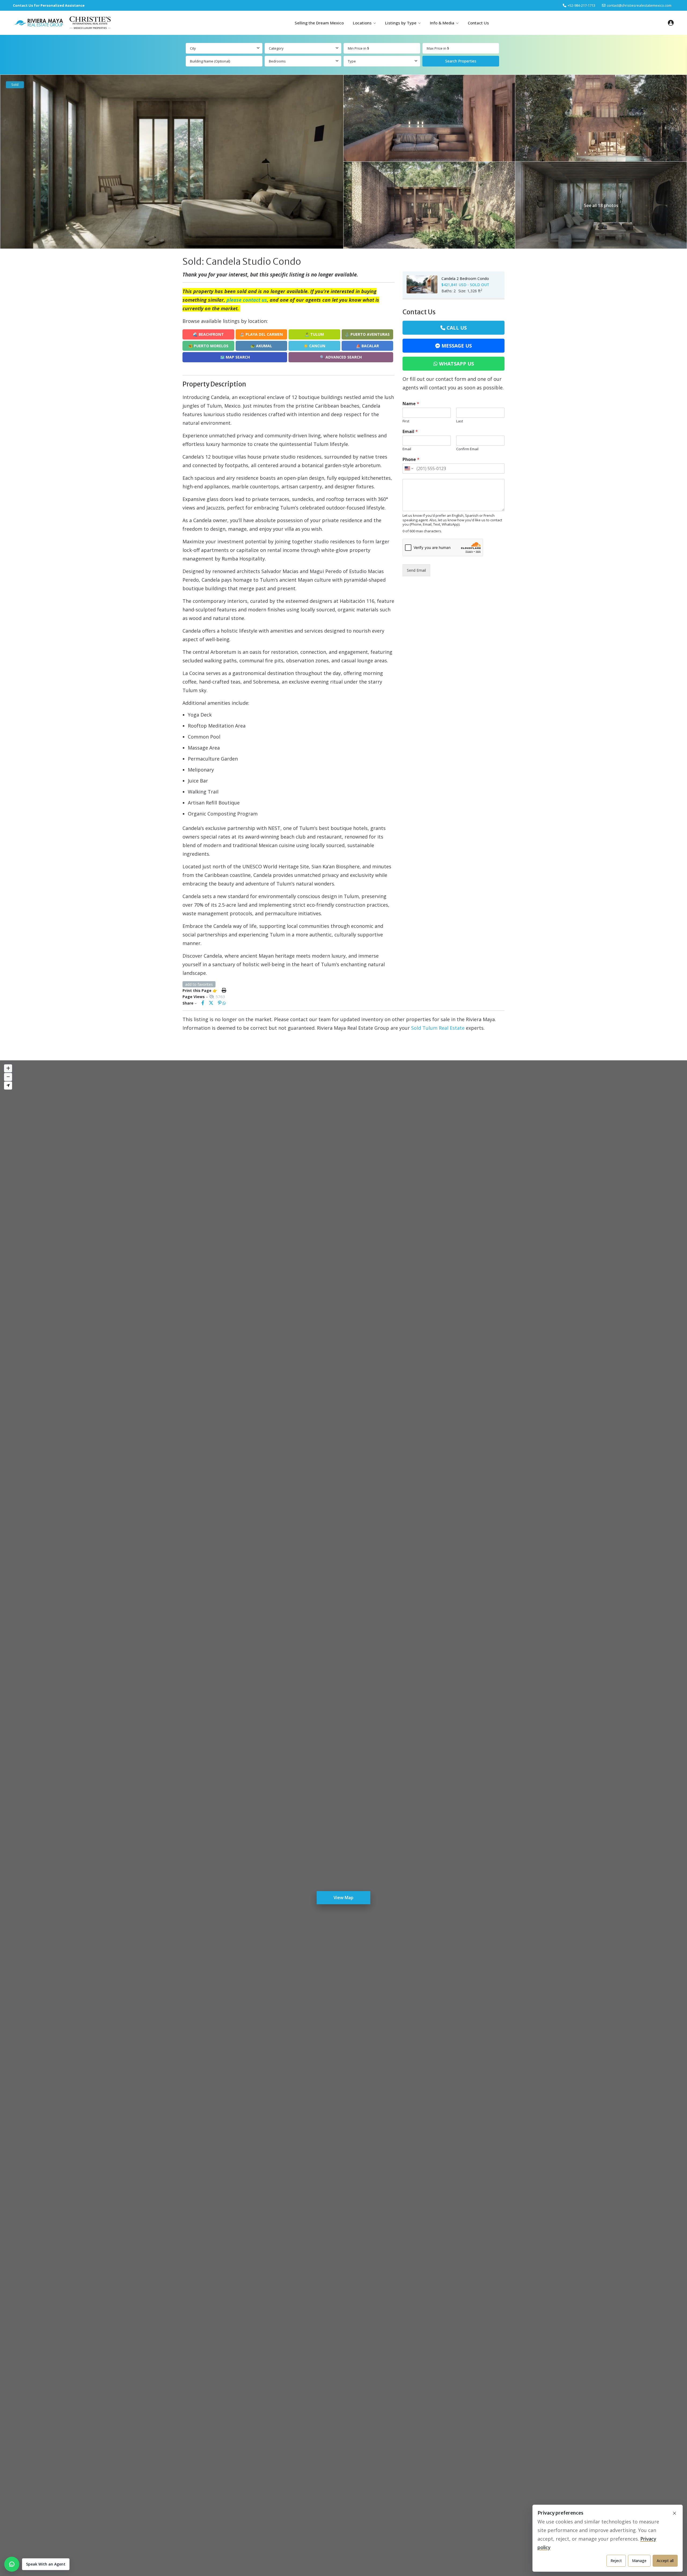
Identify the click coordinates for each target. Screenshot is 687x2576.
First (406, 421)
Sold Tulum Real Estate (438, 1028)
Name (411, 404)
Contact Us (478, 23)
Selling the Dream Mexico (319, 23)
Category (276, 48)
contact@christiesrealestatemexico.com (639, 5)
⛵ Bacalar (367, 346)
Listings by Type (401, 23)
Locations (362, 23)
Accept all (665, 2561)
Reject (616, 2561)
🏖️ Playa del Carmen (261, 334)
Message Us (457, 346)
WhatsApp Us (456, 364)
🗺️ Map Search (235, 357)
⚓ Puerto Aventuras (367, 334)
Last (460, 421)
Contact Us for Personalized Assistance (49, 5)
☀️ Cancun (314, 346)
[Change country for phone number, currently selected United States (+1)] (409, 468)
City (193, 48)
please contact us (247, 300)
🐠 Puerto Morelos (208, 346)
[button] (37, 2564)
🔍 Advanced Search (341, 357)
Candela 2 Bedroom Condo (465, 278)
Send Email (416, 570)
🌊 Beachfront (208, 334)
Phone (411, 460)
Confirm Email (467, 449)
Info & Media (442, 23)
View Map (343, 1898)
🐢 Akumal (261, 346)
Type (352, 61)
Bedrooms (277, 61)
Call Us (457, 328)
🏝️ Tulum (314, 334)
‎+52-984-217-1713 (581, 5)
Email (410, 432)
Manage (639, 2561)
